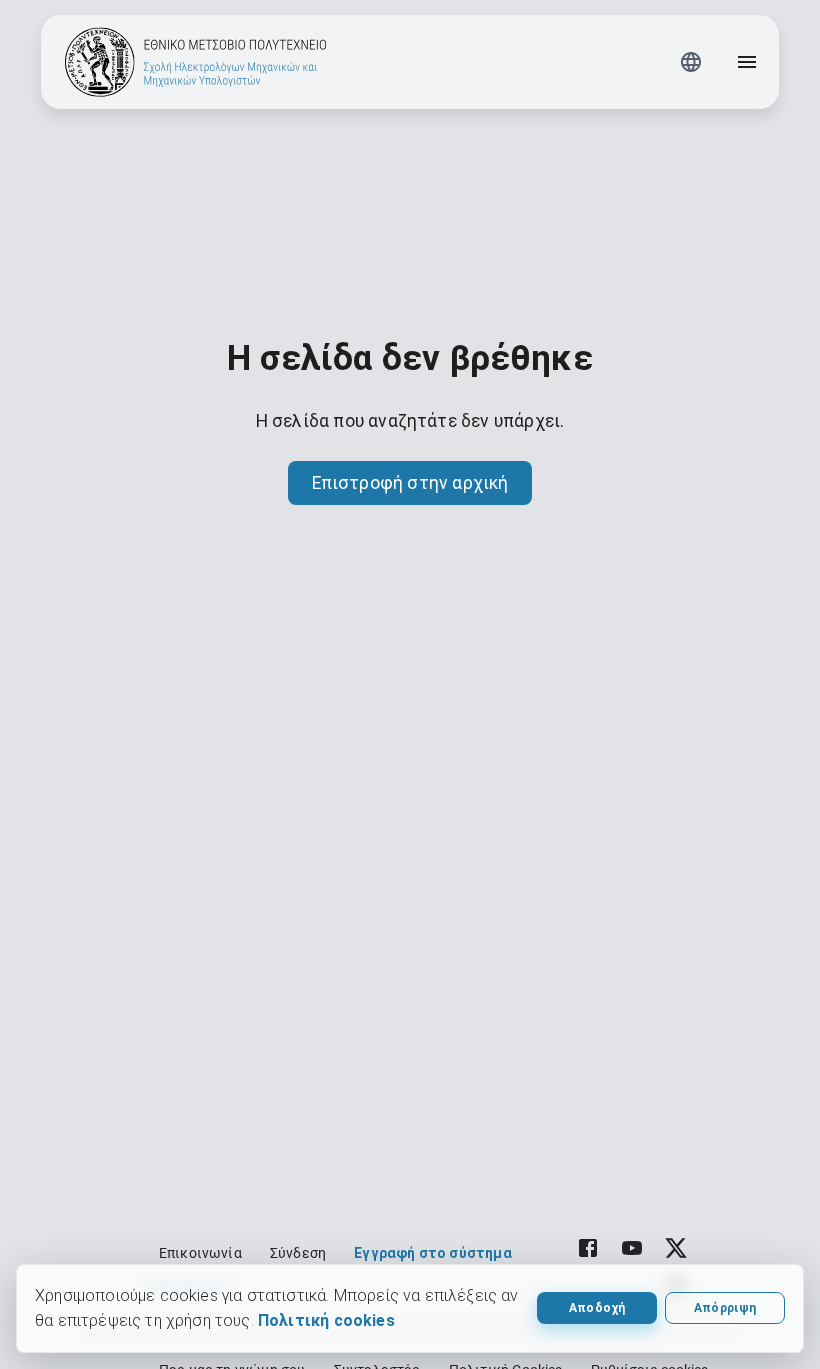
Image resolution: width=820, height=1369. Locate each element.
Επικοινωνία (200, 1253)
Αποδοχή (597, 1308)
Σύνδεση (298, 1253)
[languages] (691, 62)
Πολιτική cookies (326, 1320)
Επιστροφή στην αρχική (410, 483)
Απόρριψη (725, 1308)
